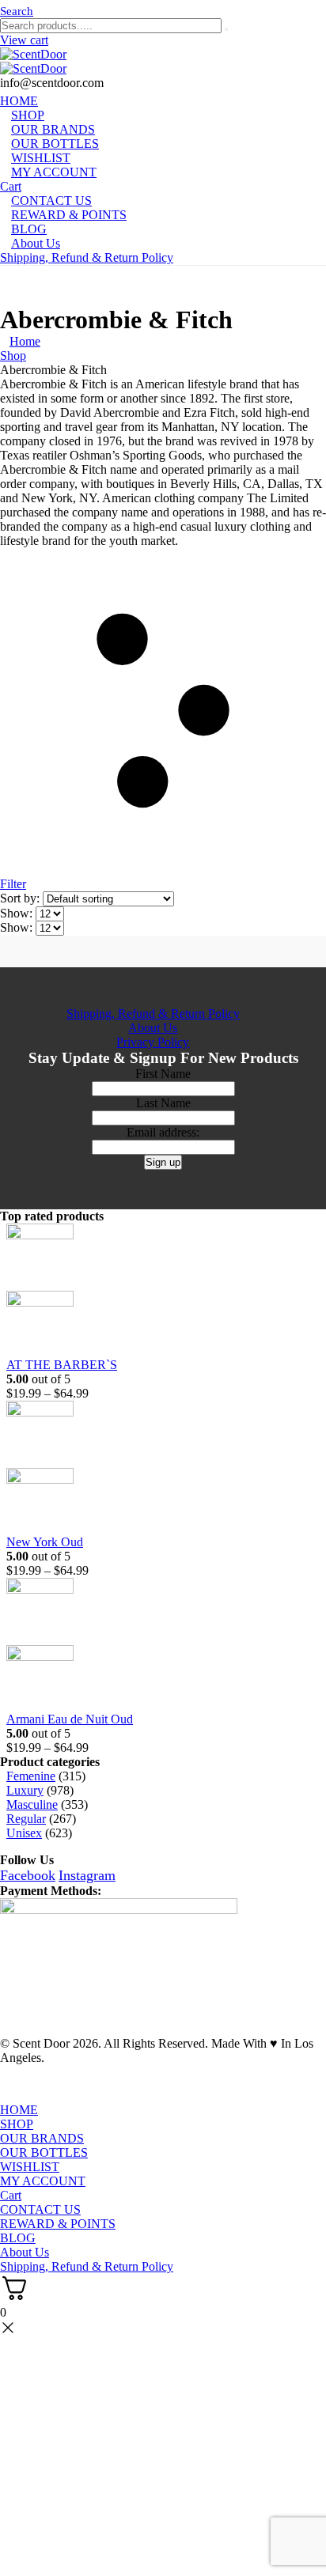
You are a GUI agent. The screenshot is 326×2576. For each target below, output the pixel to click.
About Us (36, 243)
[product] (153, 1291)
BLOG (18, 2238)
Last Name (163, 1103)
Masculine (32, 1804)
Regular (26, 1819)
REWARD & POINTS (69, 215)
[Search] (226, 29)
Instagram (87, 1875)
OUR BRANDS (42, 2138)
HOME (19, 2110)
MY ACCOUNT (54, 172)
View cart (24, 40)
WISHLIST (30, 2167)
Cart (11, 2195)
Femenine (31, 1776)
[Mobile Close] (9, 2096)
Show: (18, 913)
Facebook (28, 1875)
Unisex (24, 1833)
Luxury (25, 1790)
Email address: (163, 1132)
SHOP (17, 2124)
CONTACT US (40, 2209)
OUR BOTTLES (44, 2152)
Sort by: (21, 898)
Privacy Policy (153, 1042)
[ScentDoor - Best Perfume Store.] (163, 62)
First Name (163, 1074)
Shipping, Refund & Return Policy (87, 257)
